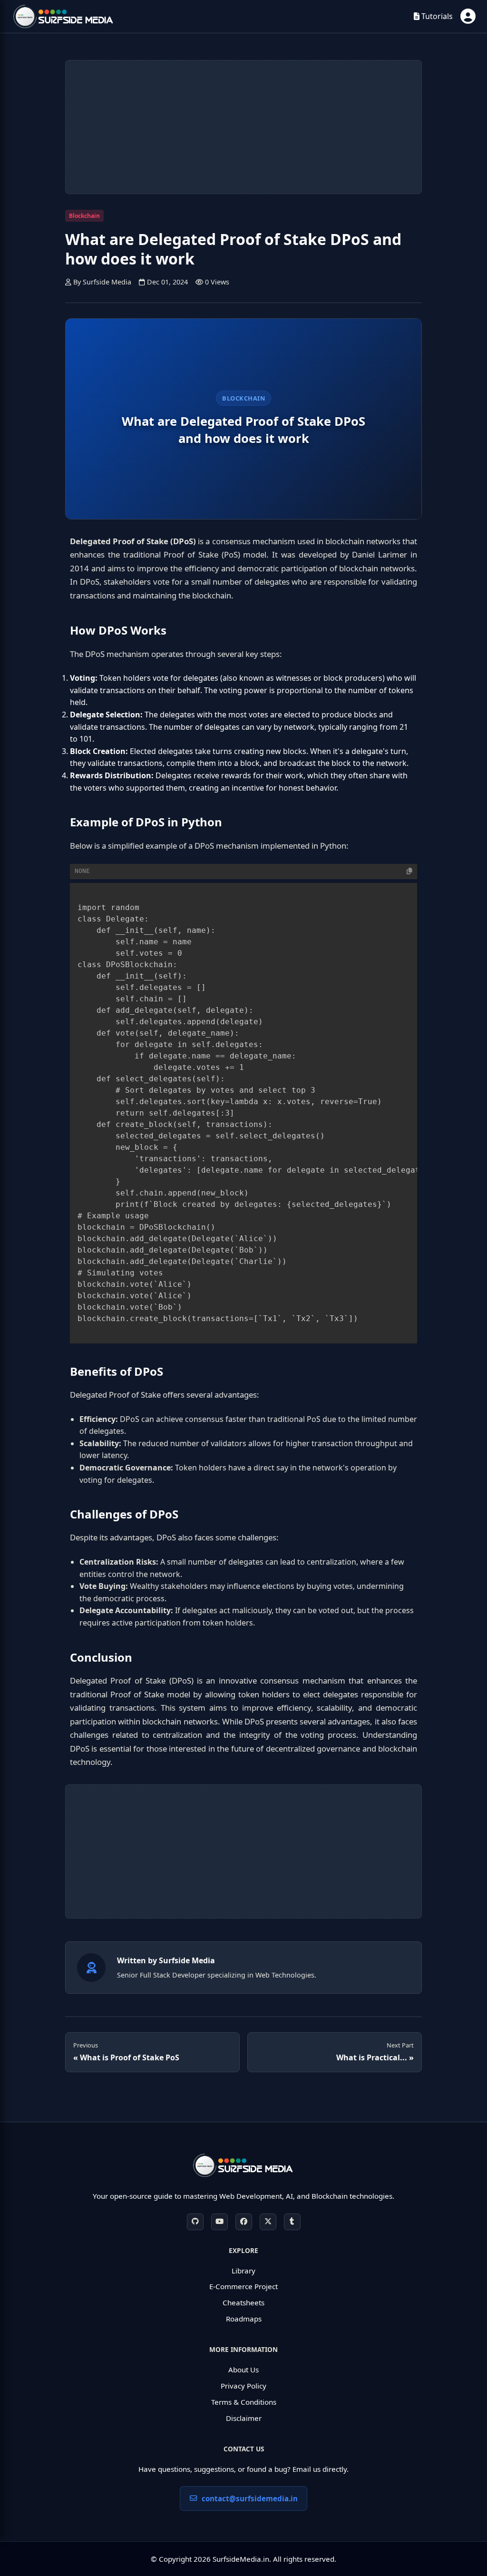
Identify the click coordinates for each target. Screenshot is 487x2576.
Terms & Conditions (244, 2402)
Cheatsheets (243, 2302)
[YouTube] (219, 2222)
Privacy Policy (243, 2386)
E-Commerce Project (243, 2286)
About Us (243, 2370)
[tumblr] (292, 2222)
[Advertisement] (243, 127)
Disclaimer (244, 2418)
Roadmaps (244, 2319)
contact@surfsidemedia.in (250, 2498)
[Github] (195, 2222)
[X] (268, 2222)
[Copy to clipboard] (409, 871)
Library (243, 2271)
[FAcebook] (244, 2222)
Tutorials (436, 16)
